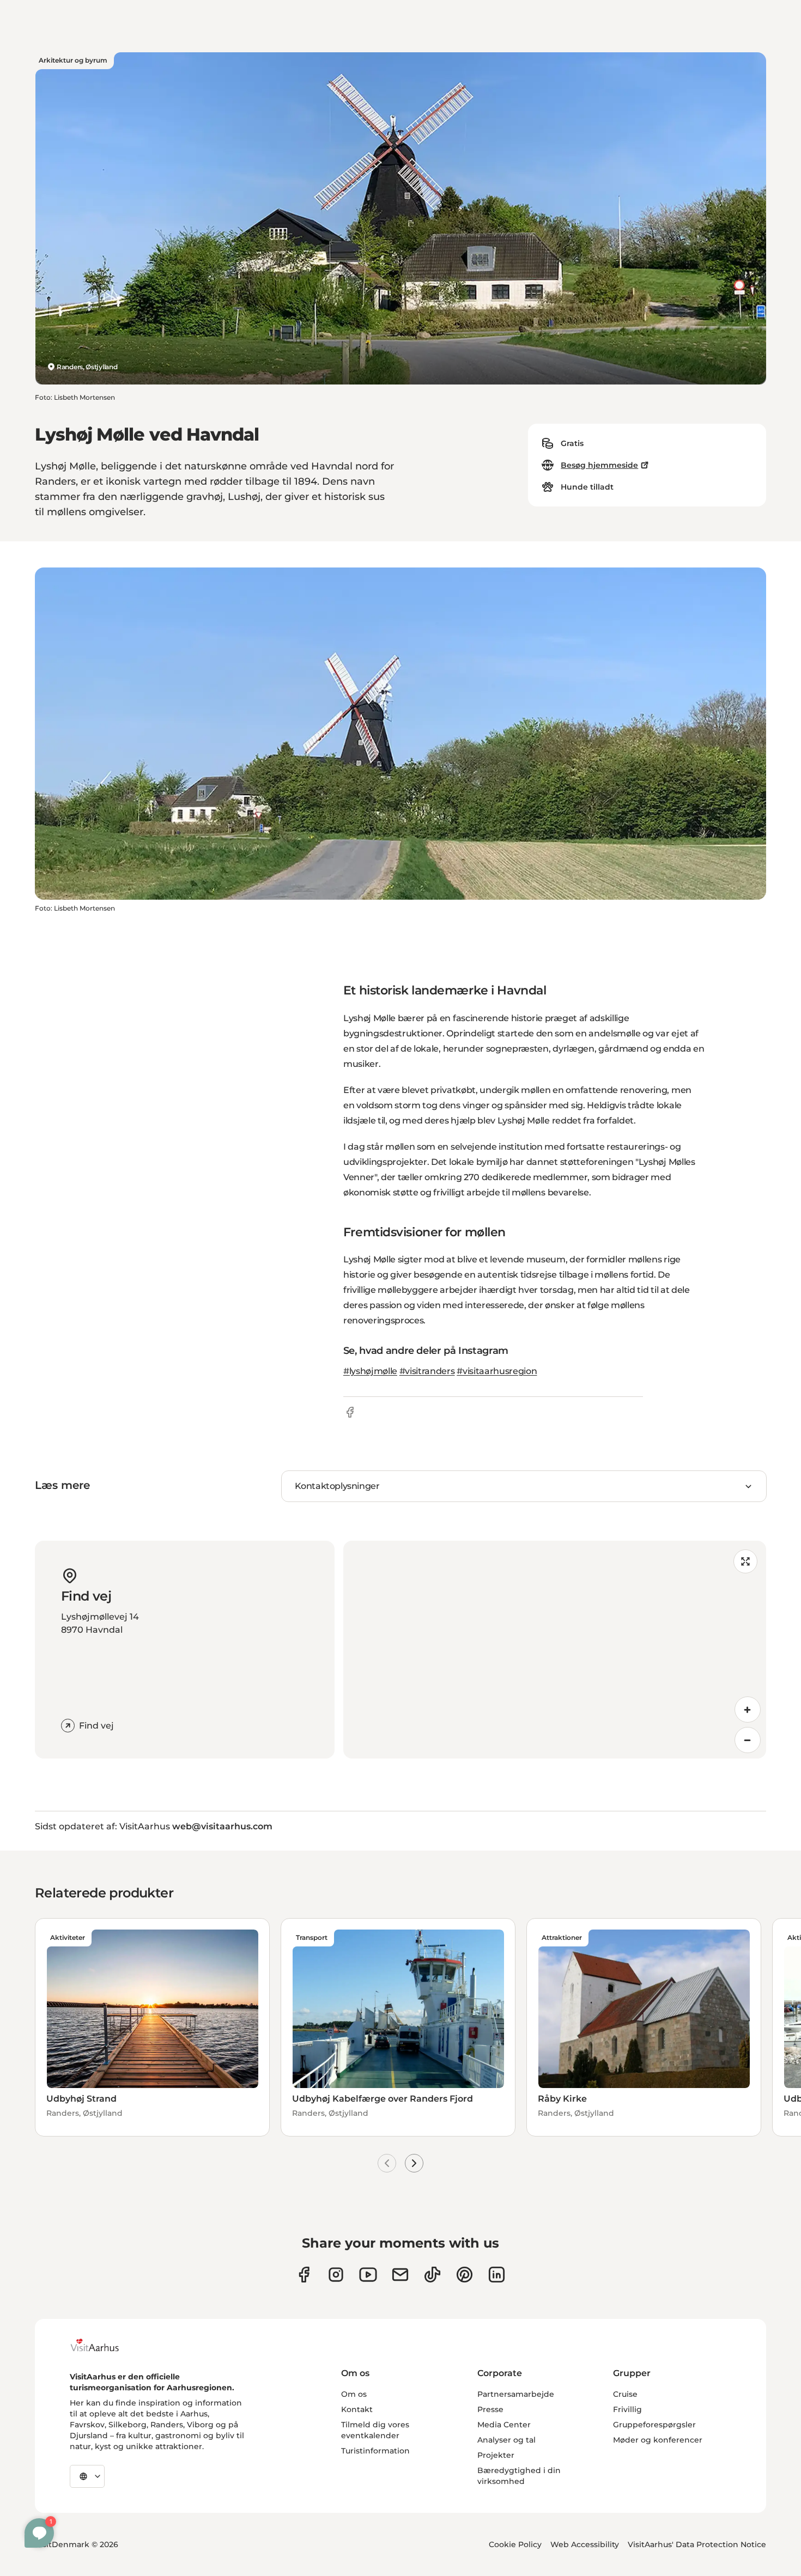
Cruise (625, 2394)
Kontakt (357, 2409)
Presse (490, 2409)
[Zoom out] (748, 1740)
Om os (354, 2394)
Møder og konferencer (658, 2440)
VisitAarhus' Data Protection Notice (697, 2544)
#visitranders (427, 1371)
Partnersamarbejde (516, 2394)
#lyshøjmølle (370, 1371)
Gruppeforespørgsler (654, 2425)
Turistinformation (375, 2451)
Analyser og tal (506, 2440)
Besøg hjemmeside (599, 465)
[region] (555, 1650)
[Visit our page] (336, 2275)
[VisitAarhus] (103, 2345)
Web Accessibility (585, 2544)
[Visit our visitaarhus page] (304, 2275)
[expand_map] (745, 1561)
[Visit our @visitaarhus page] (432, 2275)
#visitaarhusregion (497, 1371)
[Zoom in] (748, 1710)
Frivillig (627, 2409)
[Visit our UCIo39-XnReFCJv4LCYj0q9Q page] (368, 2275)
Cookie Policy (515, 2544)
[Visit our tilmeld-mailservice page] (400, 2275)
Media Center (504, 2425)
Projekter (496, 2455)
